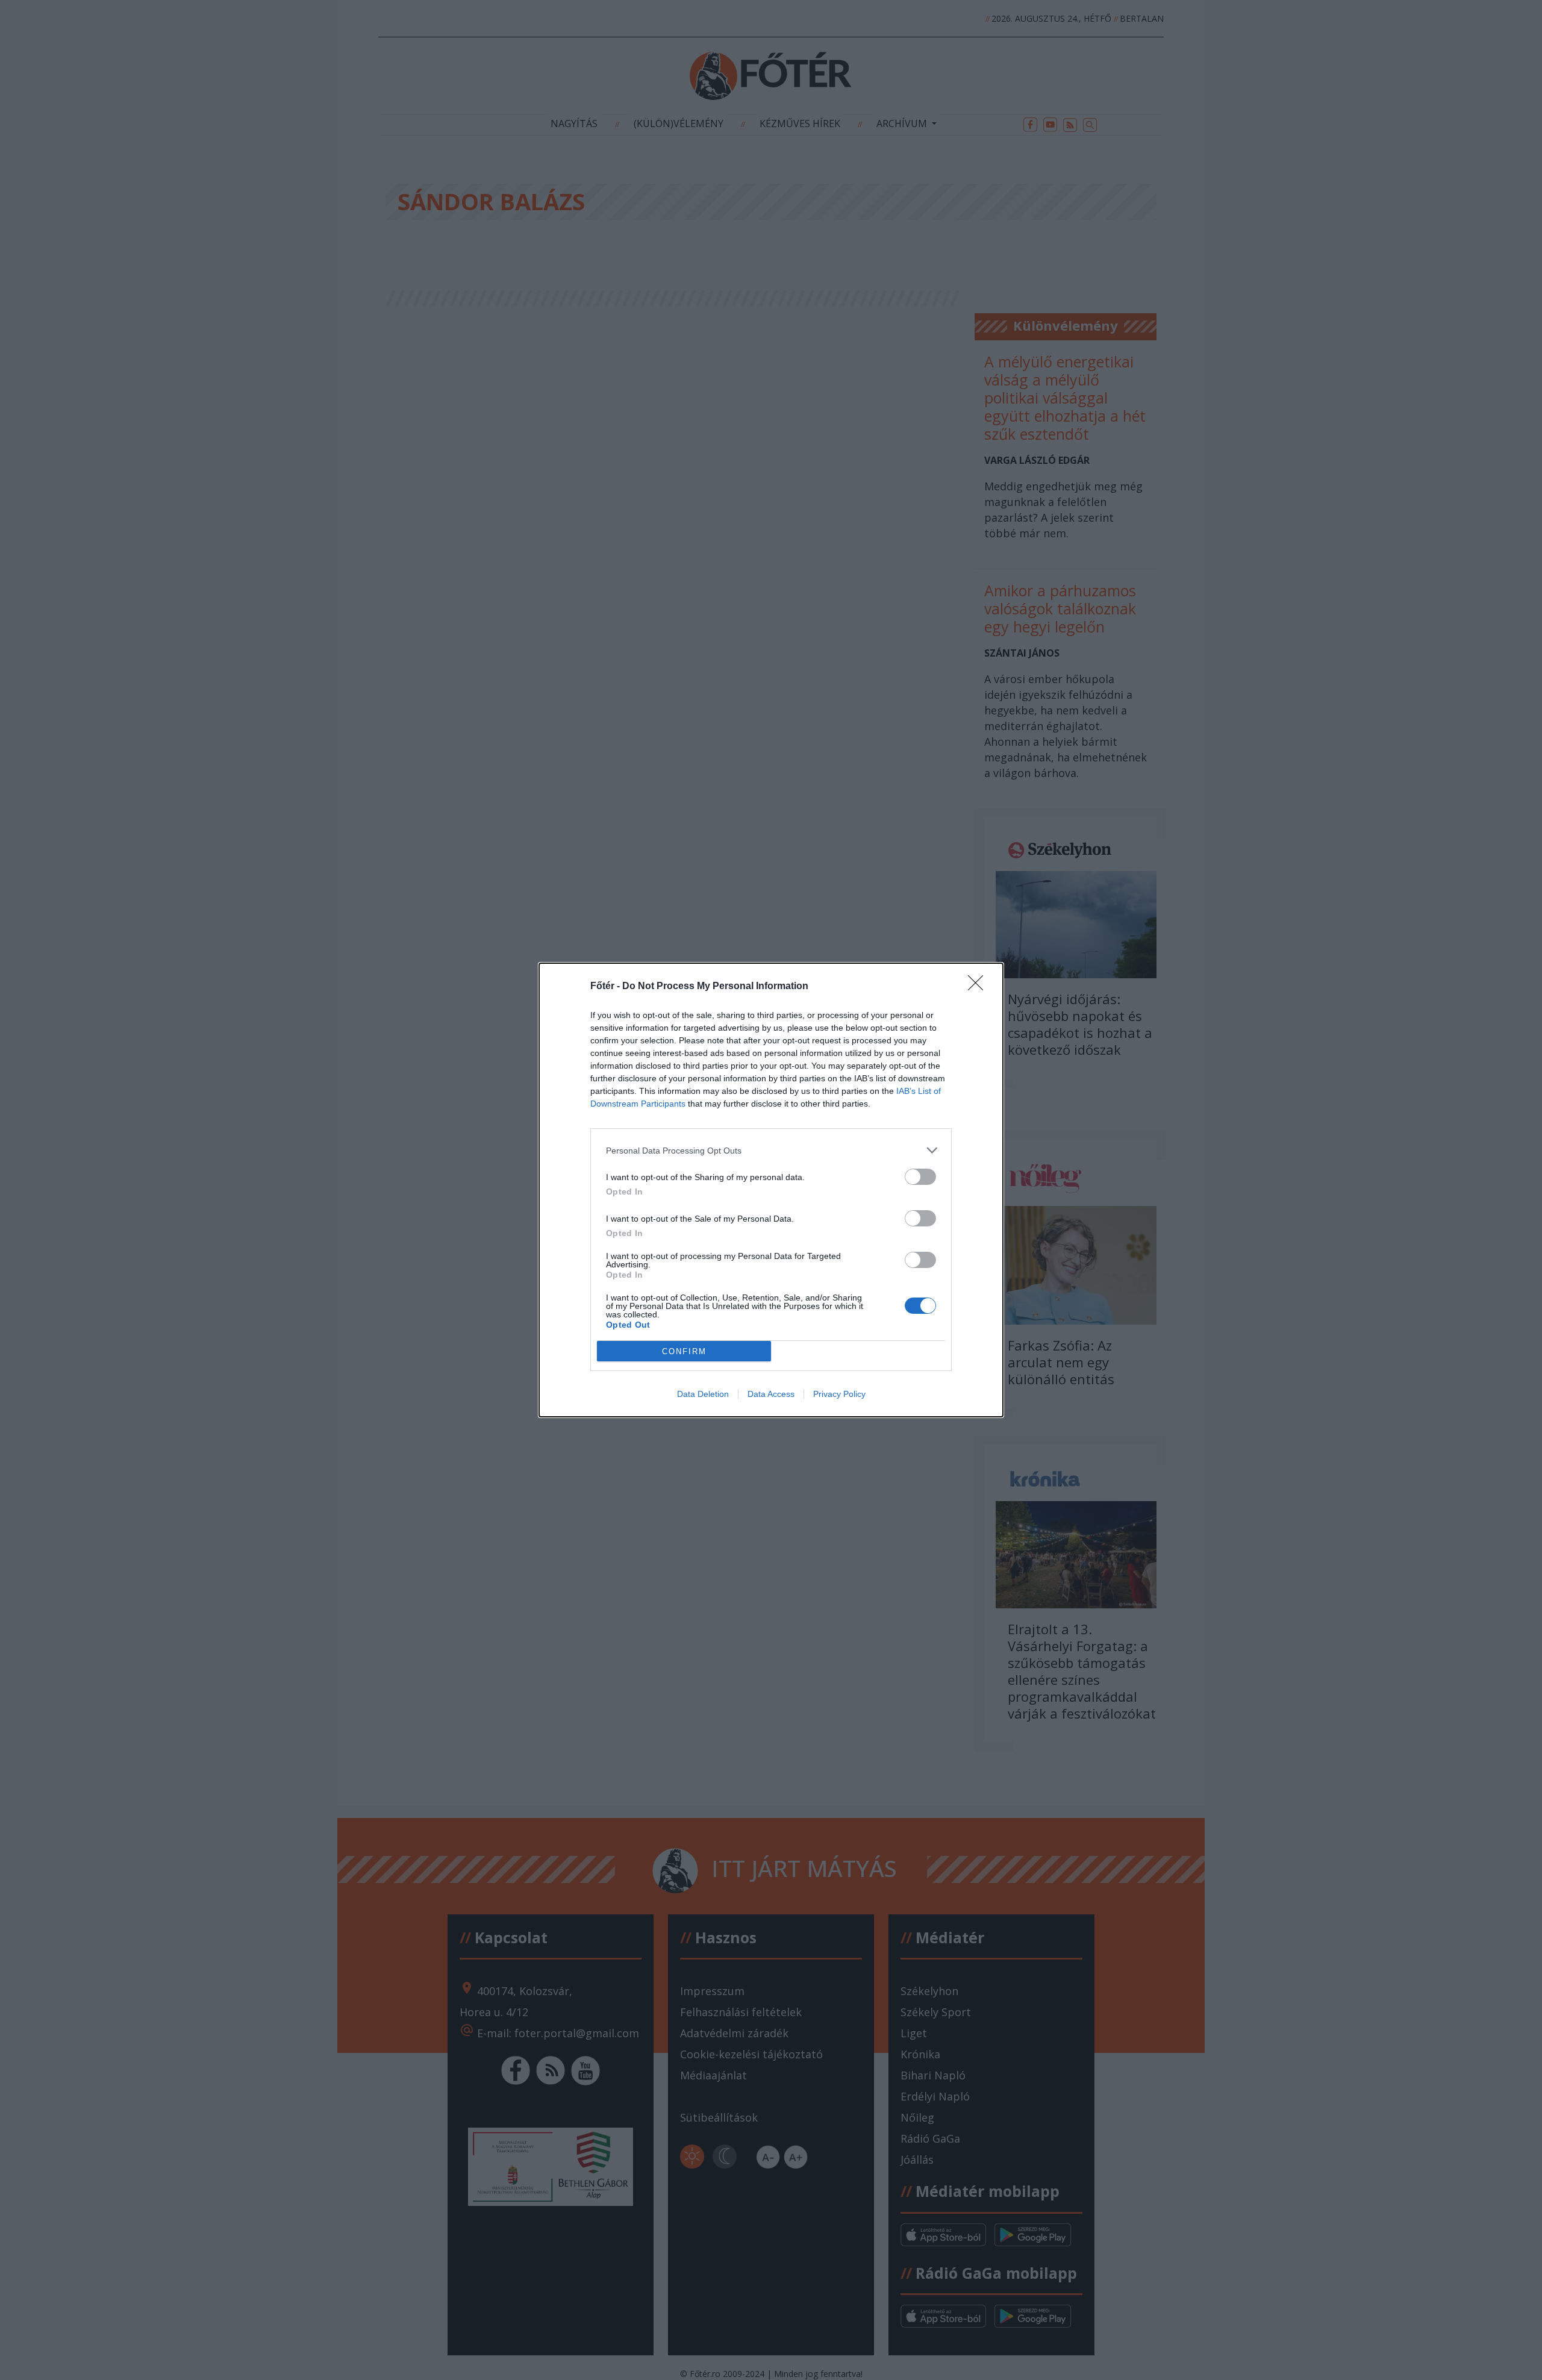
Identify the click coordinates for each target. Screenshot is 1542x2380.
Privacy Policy (839, 1394)
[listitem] (771, 1150)
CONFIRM (684, 1351)
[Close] (979, 987)
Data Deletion (703, 1394)
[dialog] (771, 1190)
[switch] (920, 1177)
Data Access (771, 1394)
